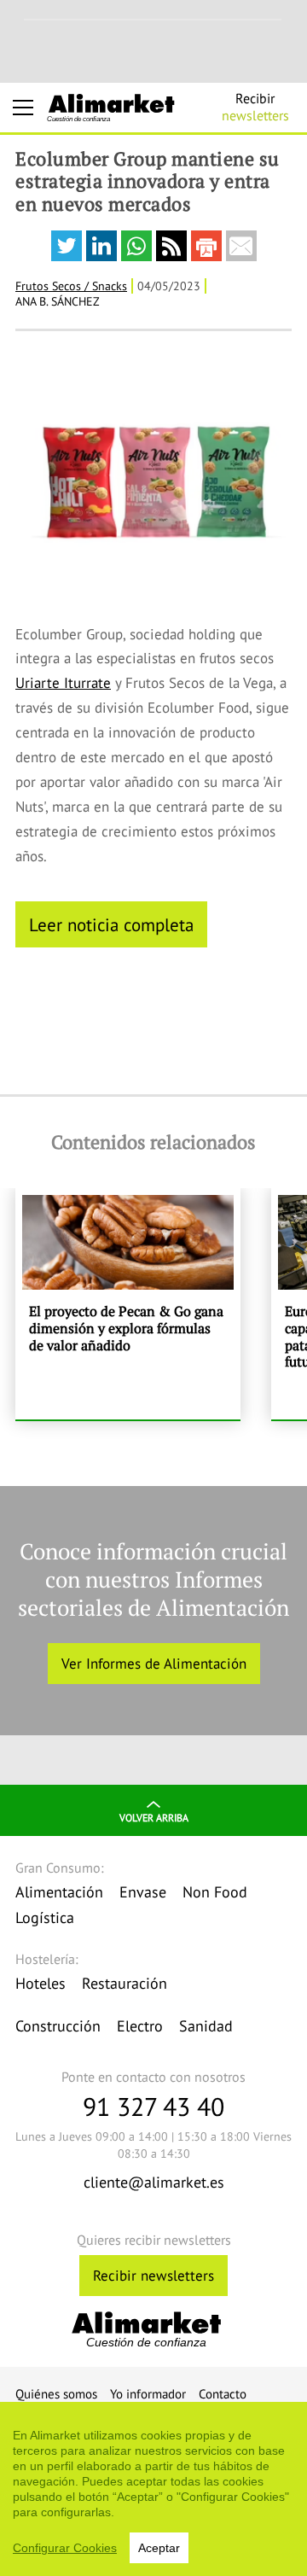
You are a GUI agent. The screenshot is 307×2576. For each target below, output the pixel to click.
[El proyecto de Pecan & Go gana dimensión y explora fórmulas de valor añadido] (128, 1304)
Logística (45, 1917)
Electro (140, 2026)
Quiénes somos (56, 2394)
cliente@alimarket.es (154, 2182)
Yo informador (148, 2394)
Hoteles (41, 1983)
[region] (153, 2489)
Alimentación (59, 1892)
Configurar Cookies (65, 2548)
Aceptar (159, 2548)
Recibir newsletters (153, 2276)
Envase (143, 1892)
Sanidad (206, 2026)
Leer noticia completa (111, 924)
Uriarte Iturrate (63, 683)
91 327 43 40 (153, 2106)
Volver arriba (154, 1818)
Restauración (125, 1983)
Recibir (255, 107)
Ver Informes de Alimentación (154, 1664)
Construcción (58, 2026)
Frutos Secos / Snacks (71, 286)
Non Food (215, 1892)
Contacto (223, 2394)
